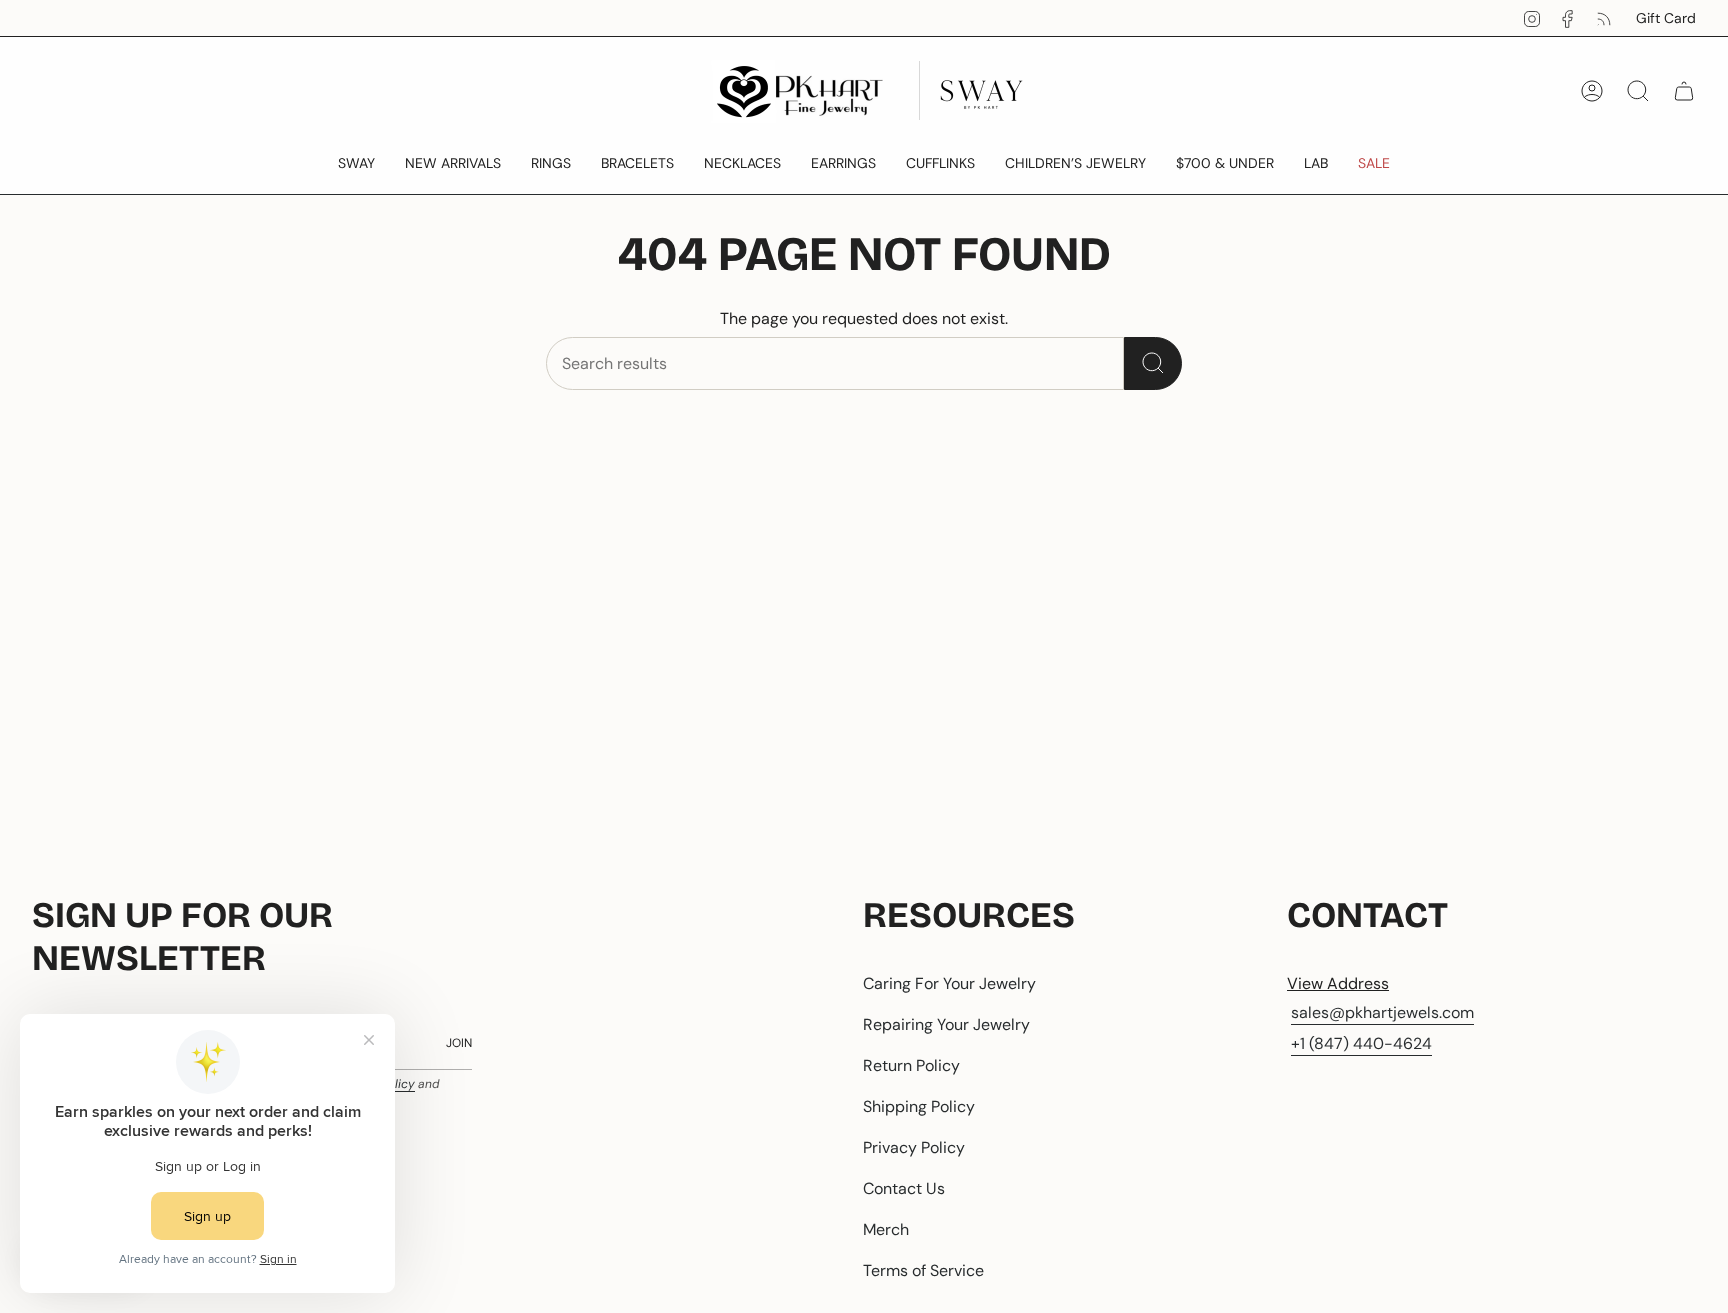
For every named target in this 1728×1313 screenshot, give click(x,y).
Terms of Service (923, 1270)
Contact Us (904, 1188)
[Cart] (1684, 91)
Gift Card (1666, 18)
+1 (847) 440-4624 (1361, 1043)
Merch (886, 1229)
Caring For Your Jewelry (949, 983)
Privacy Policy (914, 1147)
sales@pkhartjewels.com (1382, 1012)
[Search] (1153, 363)
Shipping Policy (919, 1106)
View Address (1338, 983)
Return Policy (911, 1065)
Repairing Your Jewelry (946, 1024)
